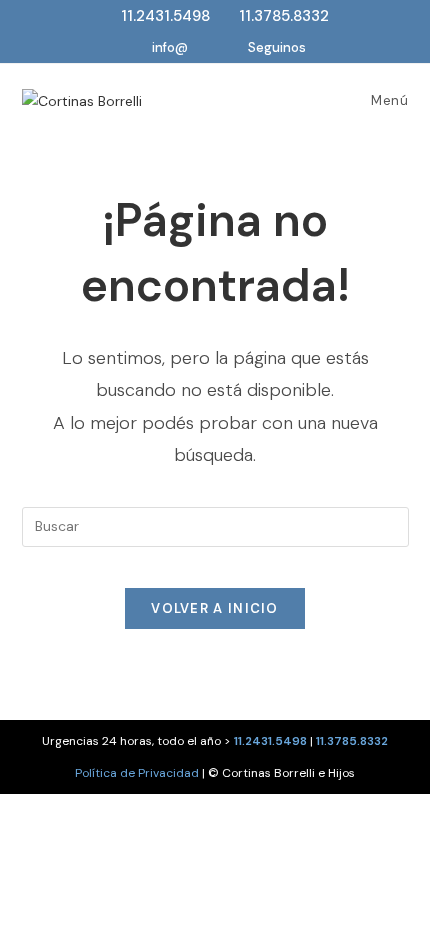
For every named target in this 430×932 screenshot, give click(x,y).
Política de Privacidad (137, 773)
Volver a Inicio (215, 608)
